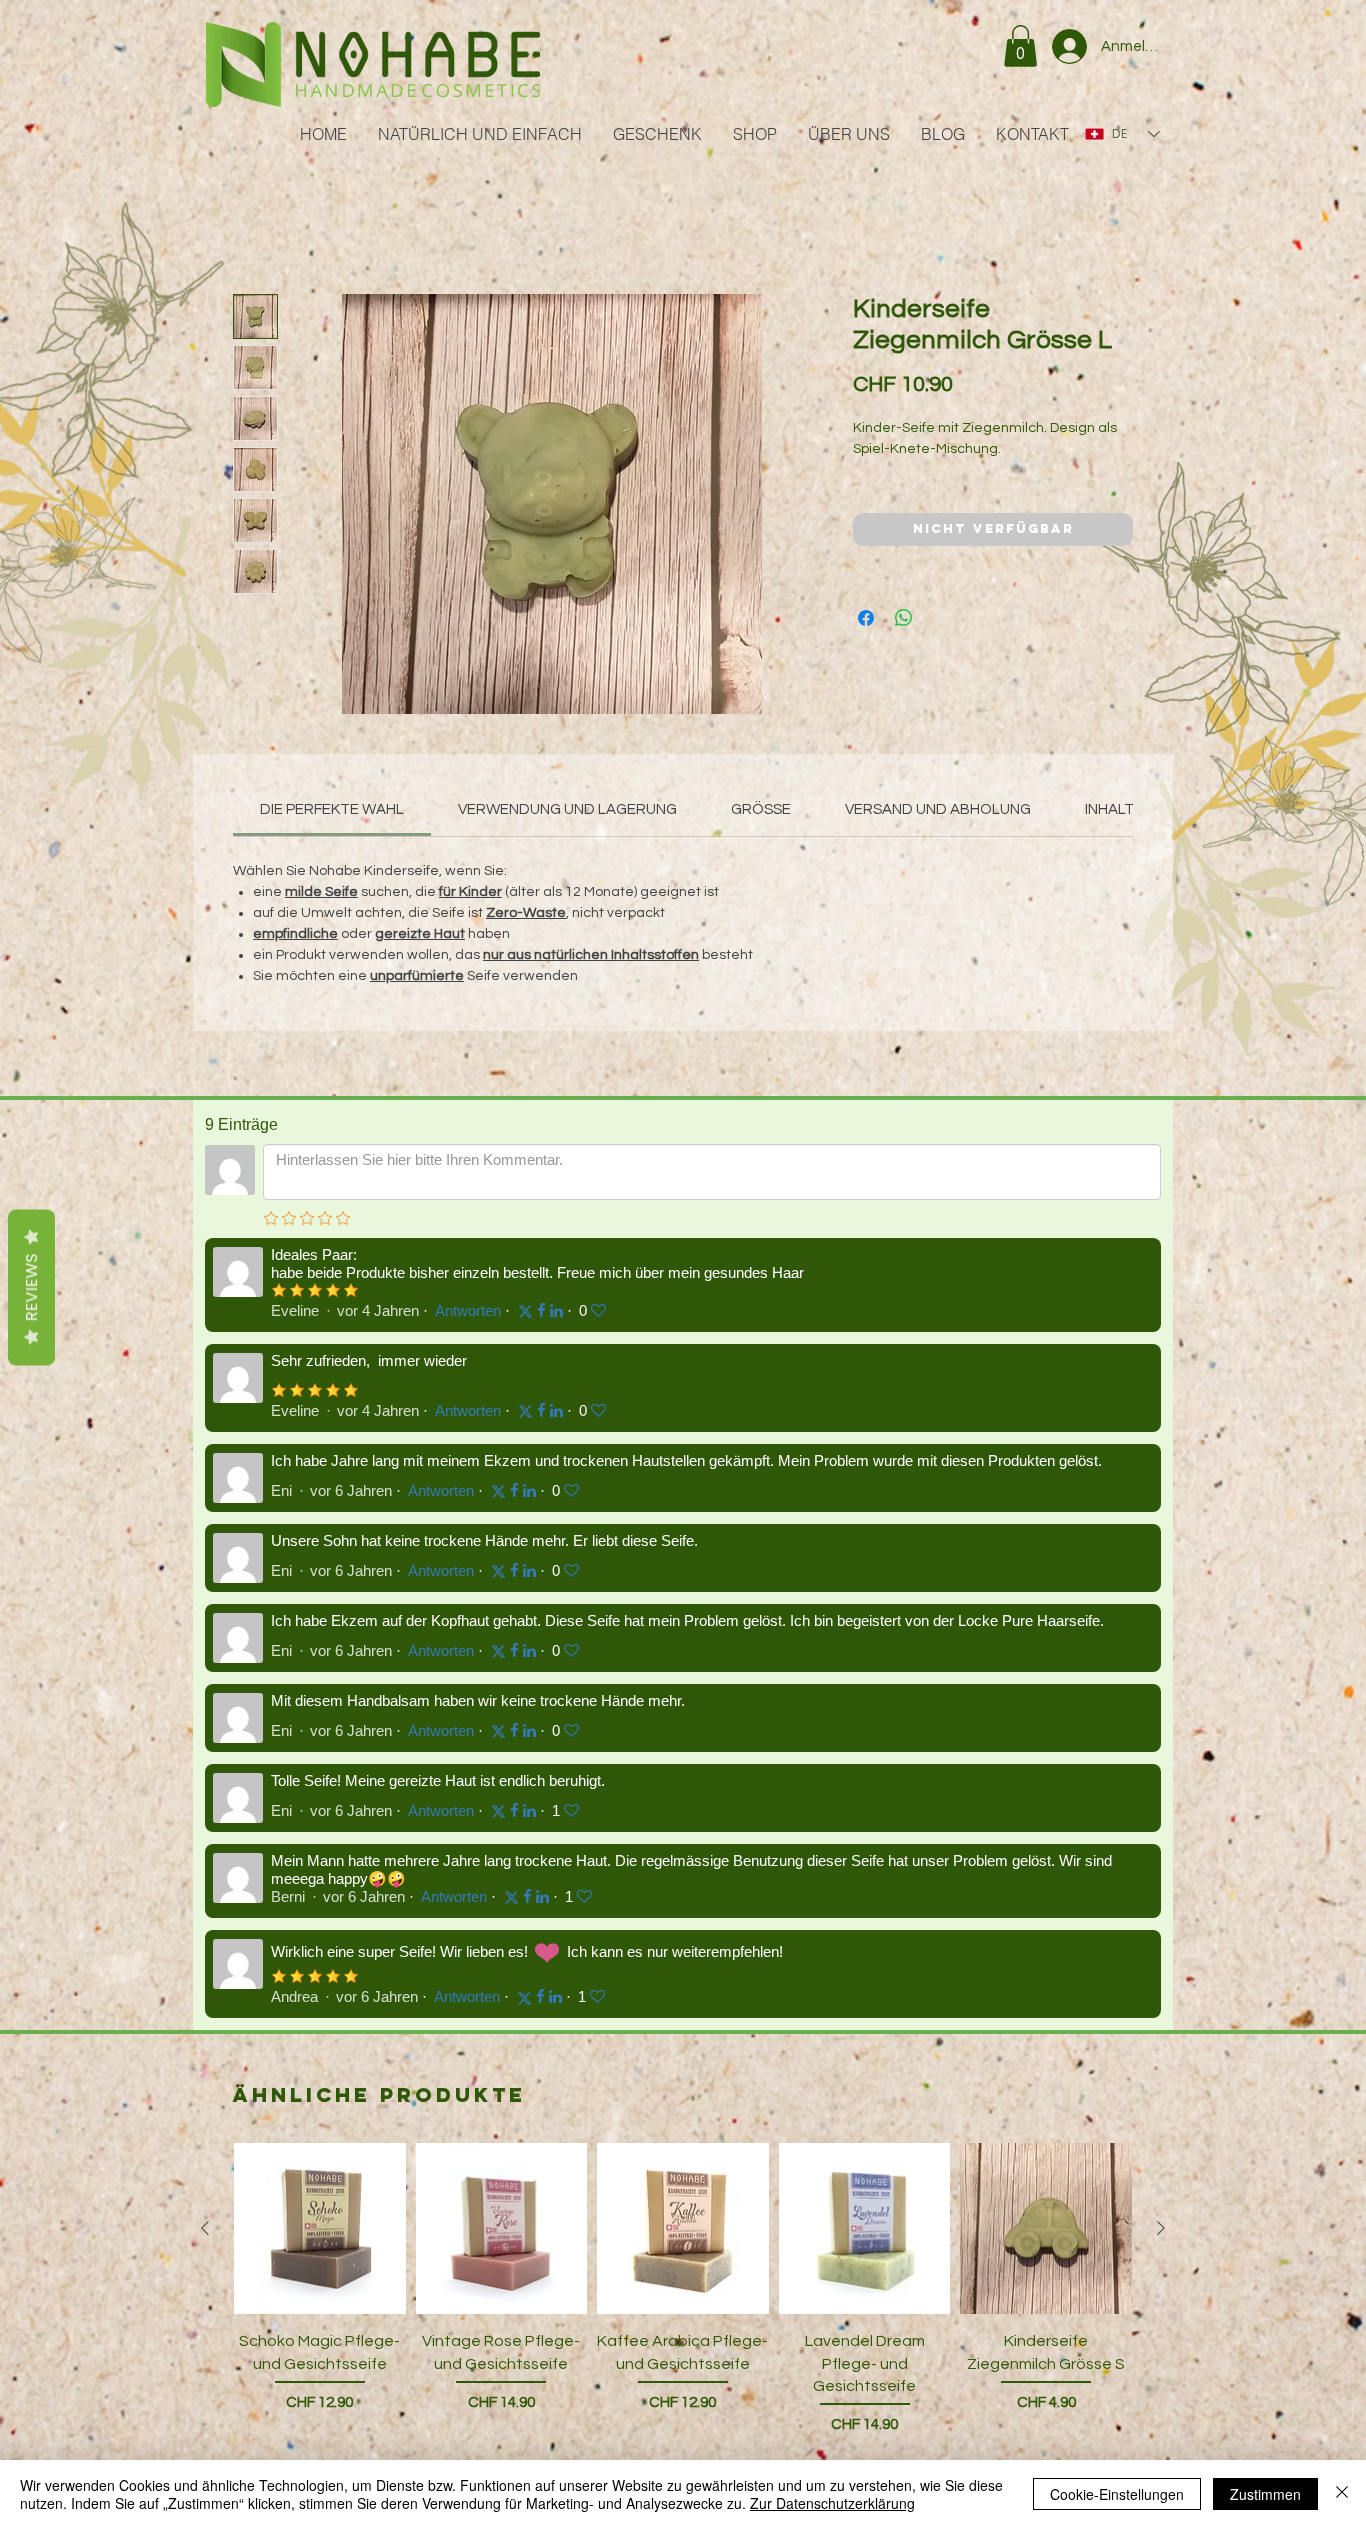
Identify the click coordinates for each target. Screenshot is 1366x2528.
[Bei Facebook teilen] (866, 643)
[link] (332, 812)
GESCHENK (239, 2104)
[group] (683, 1607)
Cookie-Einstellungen (1117, 2494)
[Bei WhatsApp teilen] (904, 643)
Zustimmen (1265, 2494)
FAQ (407, 2227)
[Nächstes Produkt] (1161, 1519)
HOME (225, 2026)
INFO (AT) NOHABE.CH (700, 2443)
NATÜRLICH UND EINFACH (284, 2065)
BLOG (223, 2221)
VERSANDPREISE (446, 2188)
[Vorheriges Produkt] (205, 1519)
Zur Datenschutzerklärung (832, 2503)
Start (252, 225)
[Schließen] (1342, 2494)
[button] (1020, 46)
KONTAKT (234, 2260)
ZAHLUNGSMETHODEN (463, 2110)
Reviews (31, 1288)
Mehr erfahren (899, 495)
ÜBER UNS (236, 2182)
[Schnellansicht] (320, 1520)
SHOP (222, 2143)
